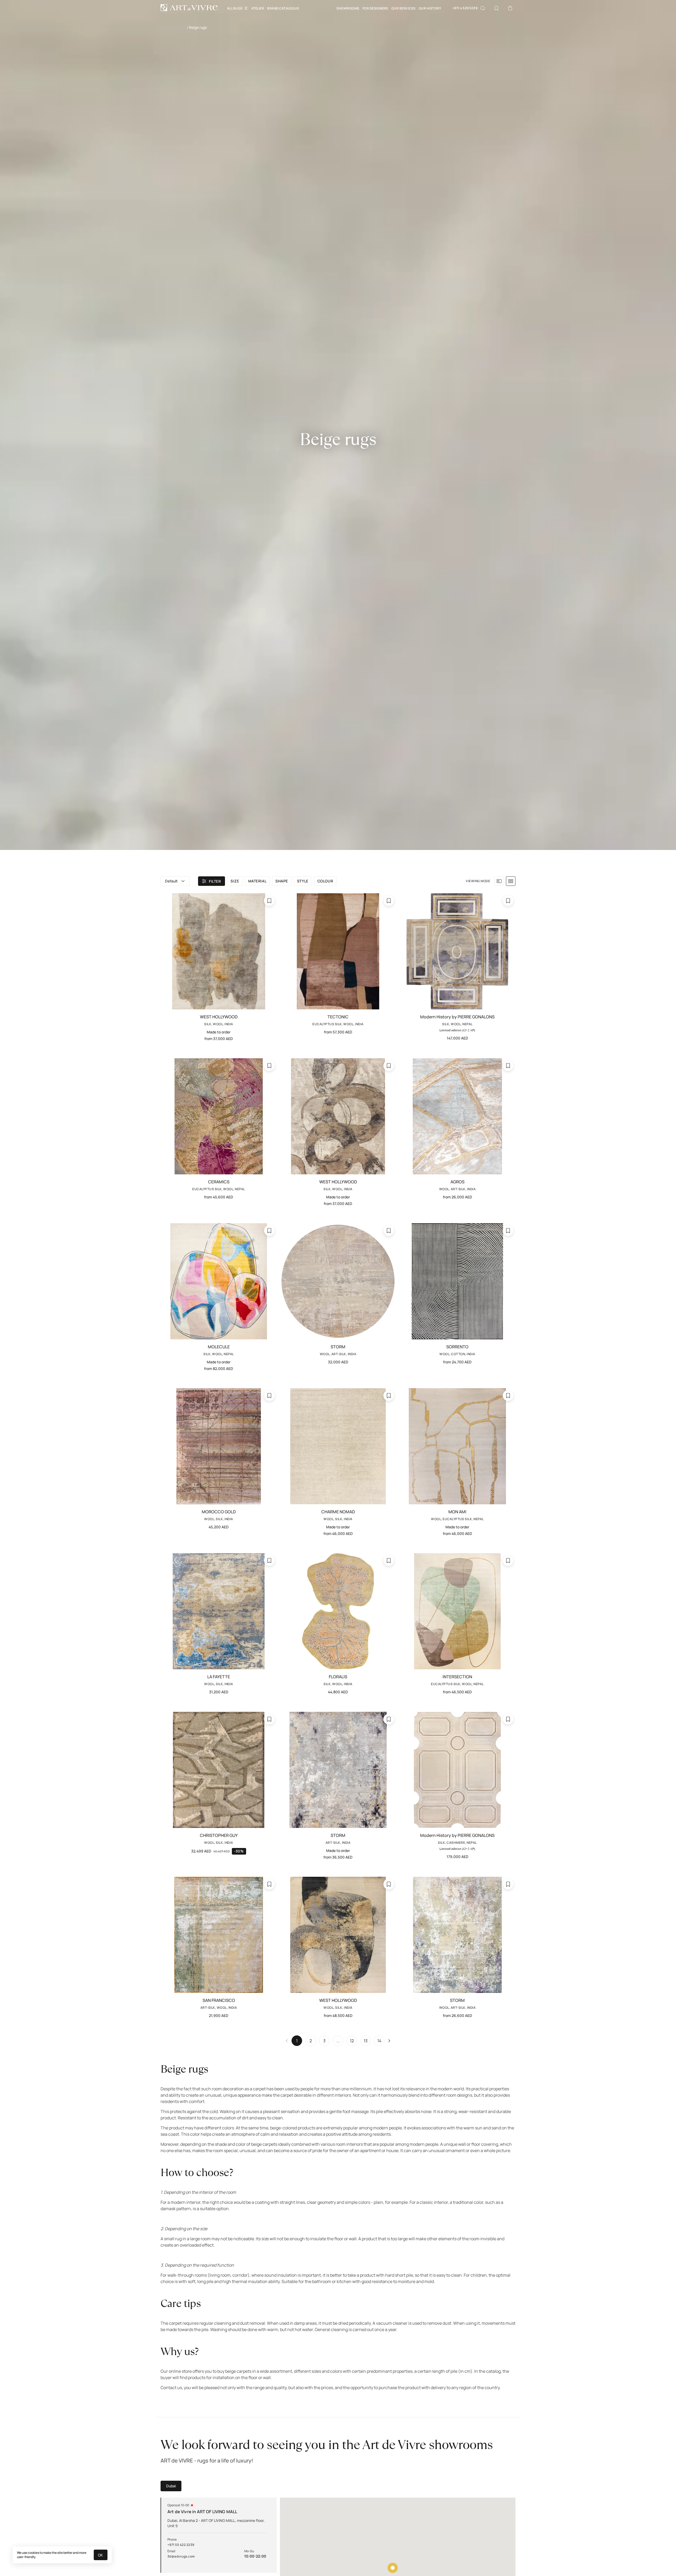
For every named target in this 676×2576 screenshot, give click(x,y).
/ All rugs (179, 27)
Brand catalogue (283, 8)
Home (166, 27)
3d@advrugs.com (181, 2556)
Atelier (258, 8)
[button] (175, 881)
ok (101, 2555)
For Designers (375, 8)
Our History (430, 8)
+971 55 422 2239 (181, 2545)
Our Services (403, 8)
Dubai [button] (171, 2486)
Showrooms (348, 8)
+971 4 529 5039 (465, 8)
